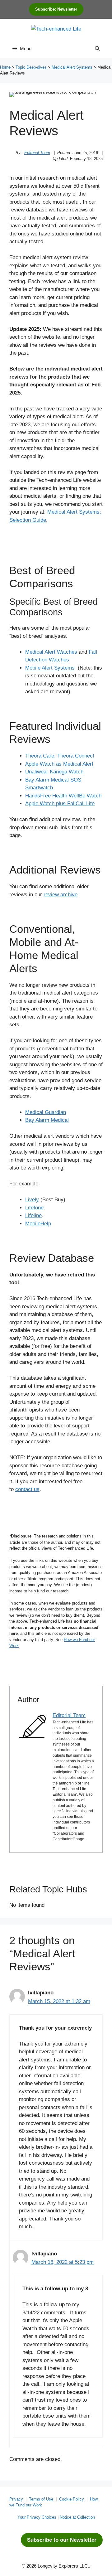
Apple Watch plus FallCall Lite (60, 804)
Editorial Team (37, 153)
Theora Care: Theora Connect (60, 756)
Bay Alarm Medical (47, 1120)
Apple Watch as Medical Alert (59, 764)
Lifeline (33, 1215)
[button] (97, 49)
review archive (61, 895)
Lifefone (34, 1208)
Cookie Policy (72, 2499)
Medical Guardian (46, 1112)
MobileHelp (38, 1224)
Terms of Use (41, 2499)
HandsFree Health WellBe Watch (63, 796)
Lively (32, 1200)
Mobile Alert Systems (50, 668)
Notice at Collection (77, 2517)
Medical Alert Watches (51, 652)
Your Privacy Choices (37, 2517)
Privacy (16, 2499)
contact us (27, 1489)
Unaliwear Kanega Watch (54, 772)
